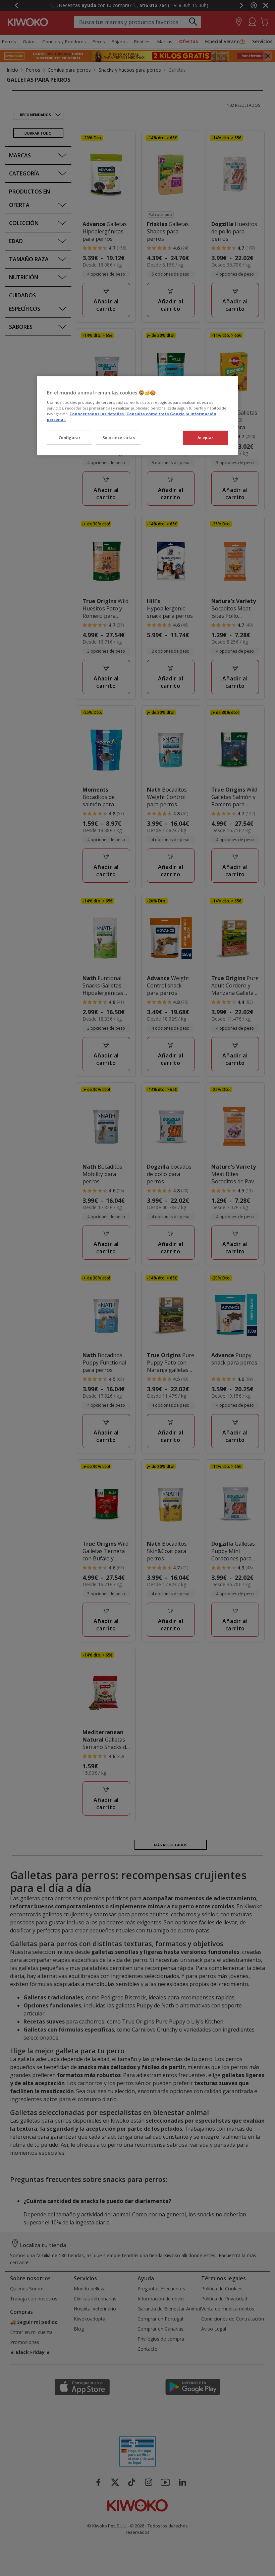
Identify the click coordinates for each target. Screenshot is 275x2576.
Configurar (70, 437)
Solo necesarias (119, 437)
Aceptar (206, 437)
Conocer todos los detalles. (97, 414)
